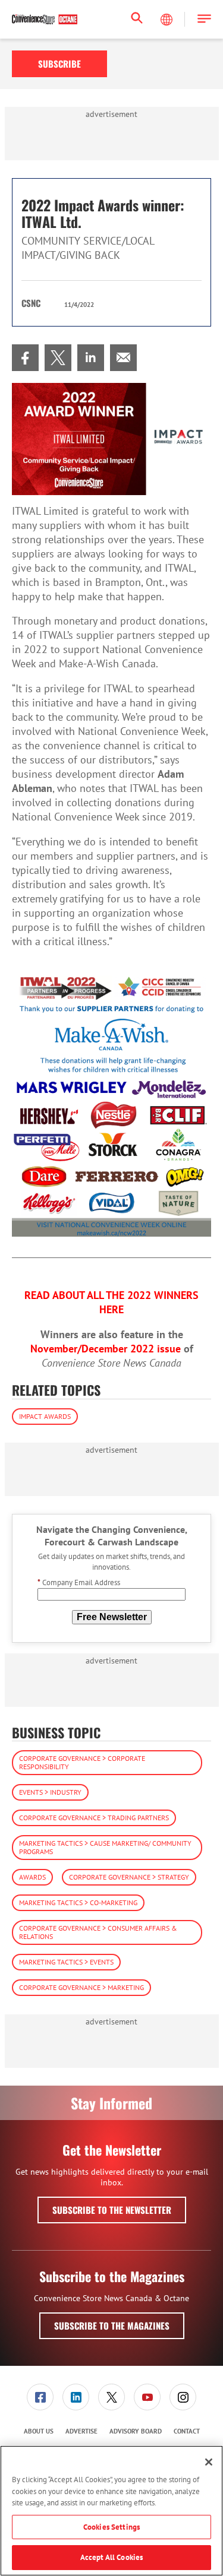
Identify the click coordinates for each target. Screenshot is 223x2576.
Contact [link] (187, 2431)
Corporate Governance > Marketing (81, 1987)
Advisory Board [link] (136, 2431)
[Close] (209, 2462)
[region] (111, 2511)
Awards (32, 1877)
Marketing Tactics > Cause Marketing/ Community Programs (105, 1847)
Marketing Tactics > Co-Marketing (78, 1902)
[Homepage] (45, 20)
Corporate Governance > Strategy (129, 1877)
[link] (25, 358)
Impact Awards (45, 1416)
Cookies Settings (111, 2527)
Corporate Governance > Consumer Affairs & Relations (98, 1932)
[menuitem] (25, 358)
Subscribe (59, 64)
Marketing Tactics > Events (66, 1962)
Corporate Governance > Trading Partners (94, 1818)
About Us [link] (39, 2431)
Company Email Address (79, 1582)
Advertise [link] (81, 2431)
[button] (204, 19)
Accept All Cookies (111, 2557)
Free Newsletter (112, 1617)
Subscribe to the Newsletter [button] (112, 2210)
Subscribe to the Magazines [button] (112, 2325)
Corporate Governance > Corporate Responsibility (82, 1762)
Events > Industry (50, 1792)
